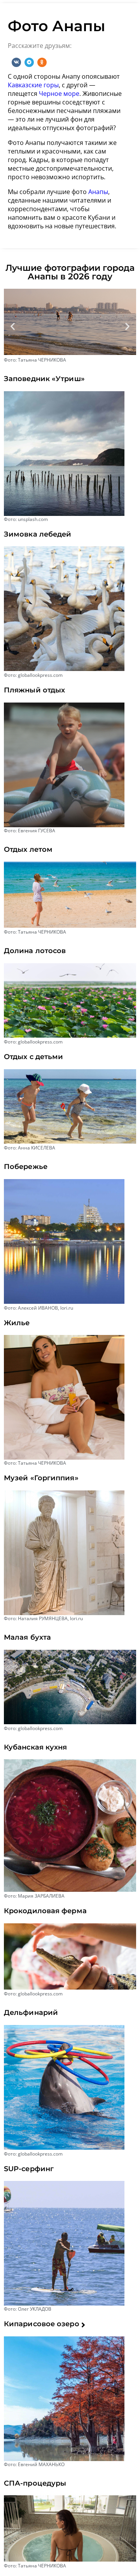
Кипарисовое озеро (42, 2324)
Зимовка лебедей (38, 534)
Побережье (26, 1167)
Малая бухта (27, 1638)
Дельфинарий (31, 2013)
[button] (13, 326)
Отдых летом (28, 850)
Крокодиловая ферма (45, 1911)
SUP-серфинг (29, 2169)
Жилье (17, 1323)
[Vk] (16, 62)
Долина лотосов (35, 951)
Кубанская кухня (36, 1747)
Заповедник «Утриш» (44, 379)
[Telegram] (29, 62)
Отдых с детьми (33, 1057)
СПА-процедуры (35, 2483)
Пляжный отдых (34, 690)
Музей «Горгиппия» (41, 1478)
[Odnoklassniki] (42, 62)
